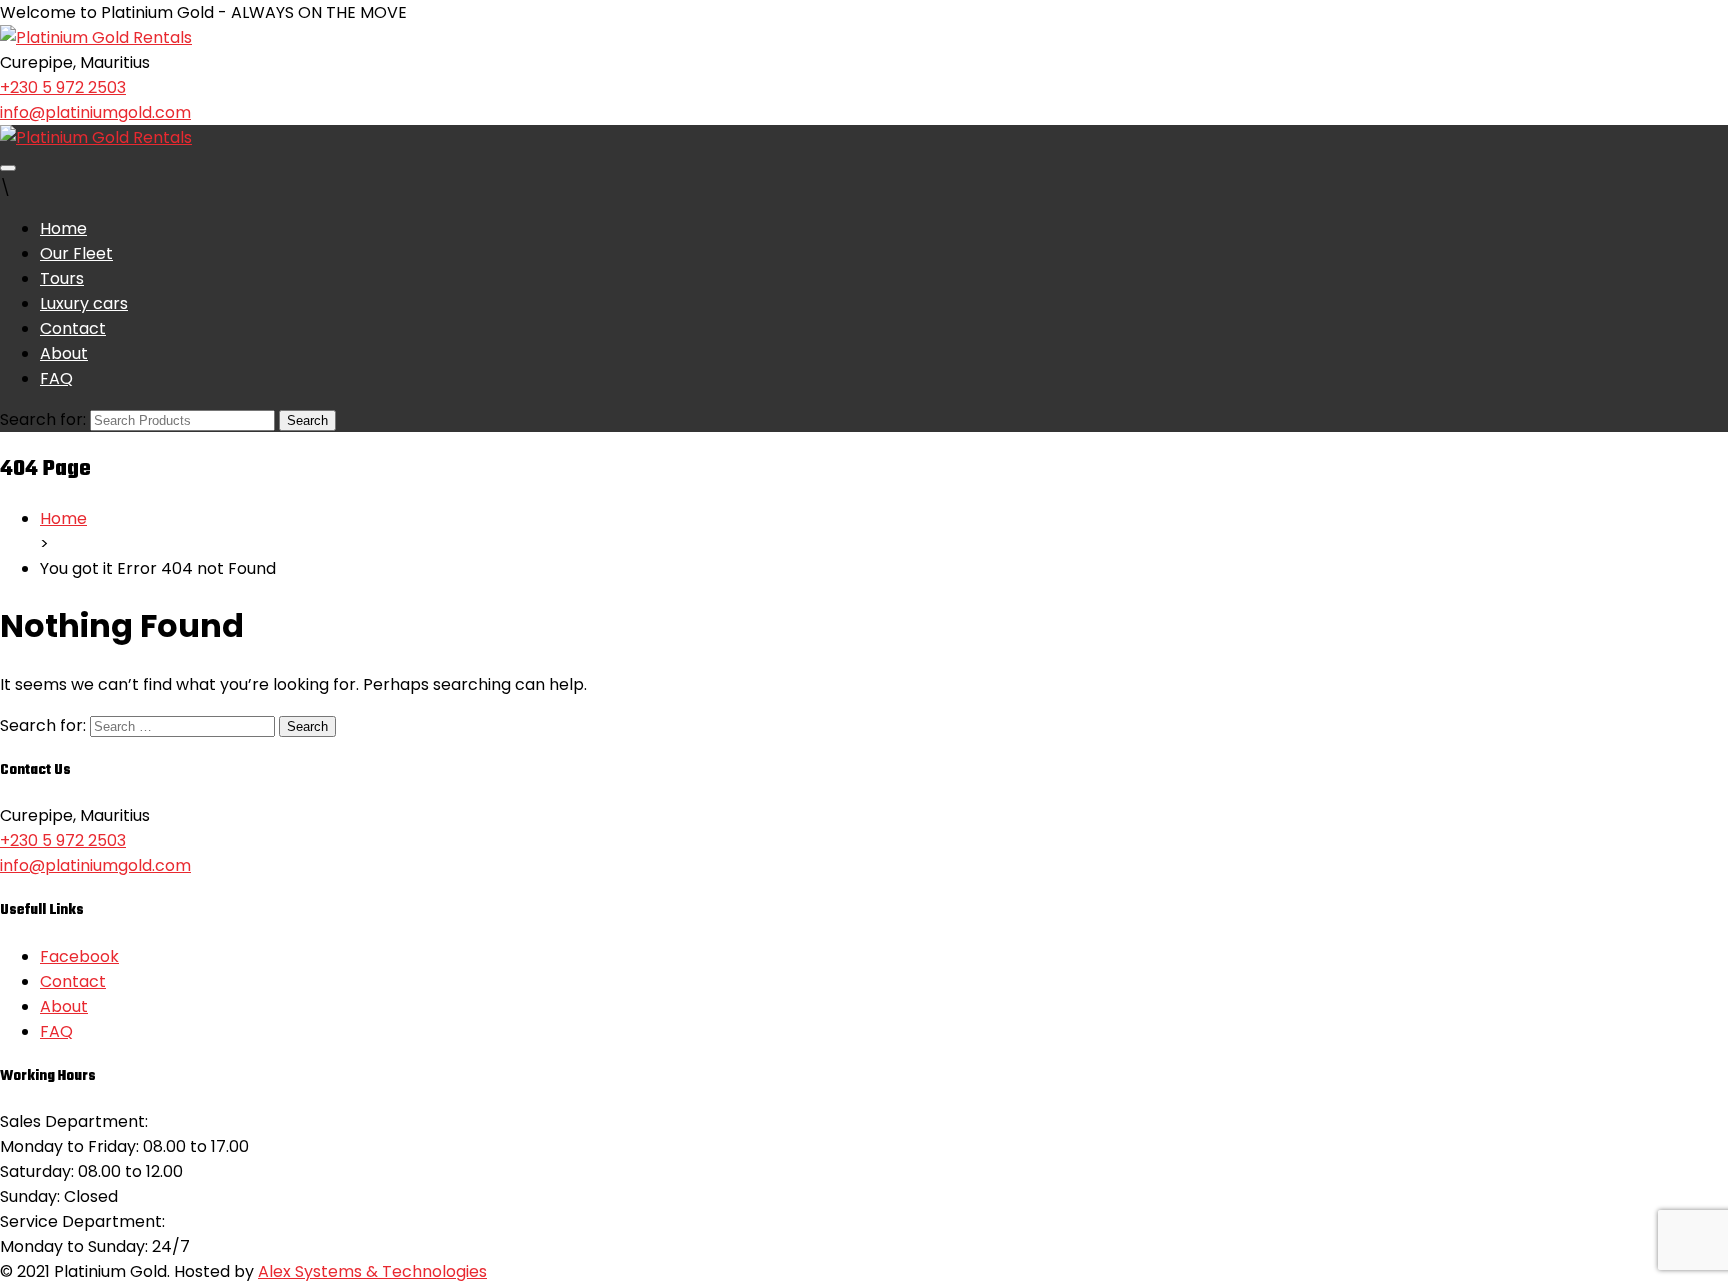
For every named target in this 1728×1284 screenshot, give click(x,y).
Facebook (79, 956)
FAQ (56, 378)
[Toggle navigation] (8, 168)
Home (63, 228)
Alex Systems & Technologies (372, 1271)
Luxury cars (84, 303)
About (64, 353)
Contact (73, 328)
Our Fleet (76, 253)
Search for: (43, 419)
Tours (62, 278)
